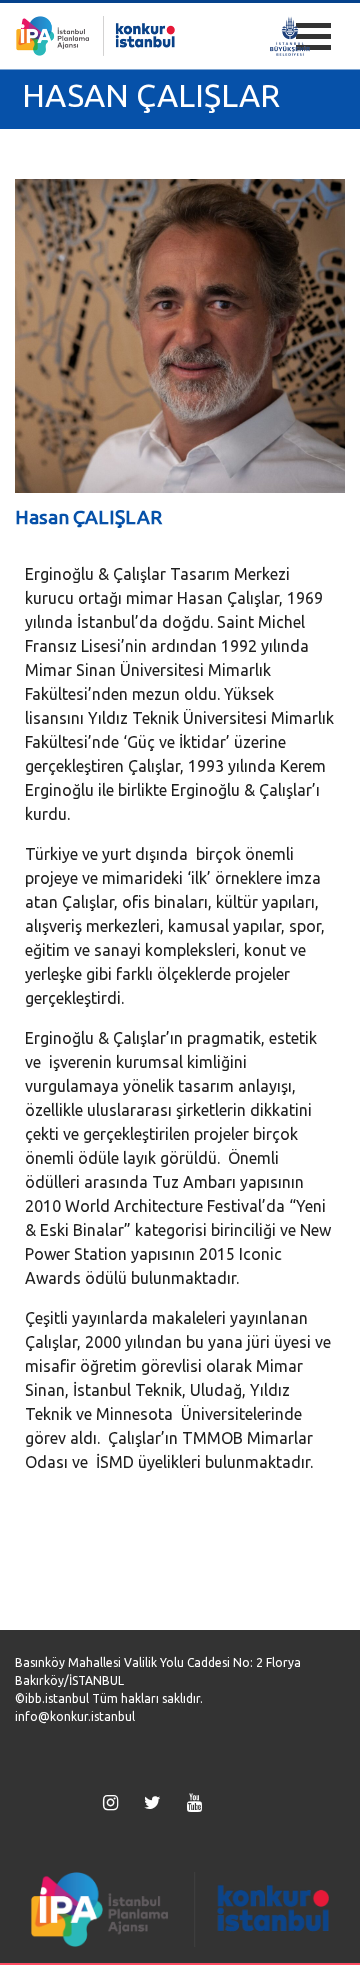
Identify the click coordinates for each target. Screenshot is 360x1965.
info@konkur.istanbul (75, 1716)
